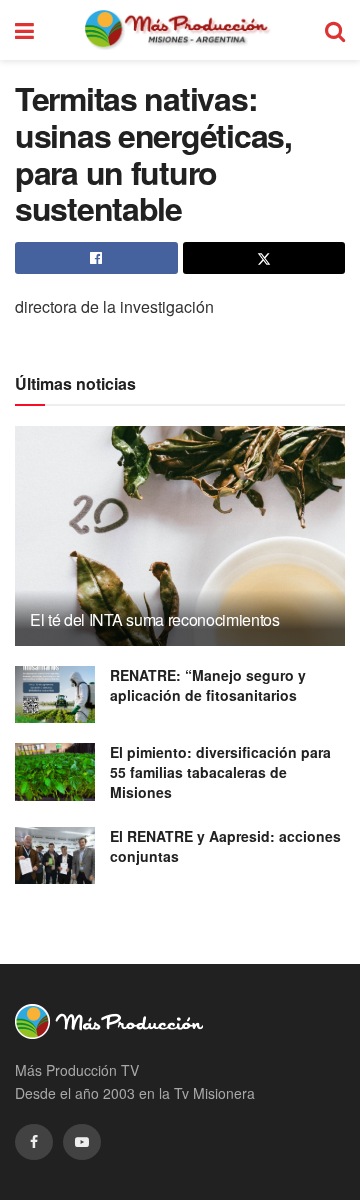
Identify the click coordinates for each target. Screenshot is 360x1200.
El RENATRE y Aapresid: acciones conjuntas (225, 846)
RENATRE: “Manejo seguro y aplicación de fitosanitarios (208, 685)
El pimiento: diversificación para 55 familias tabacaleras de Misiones (220, 771)
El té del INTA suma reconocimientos (155, 619)
